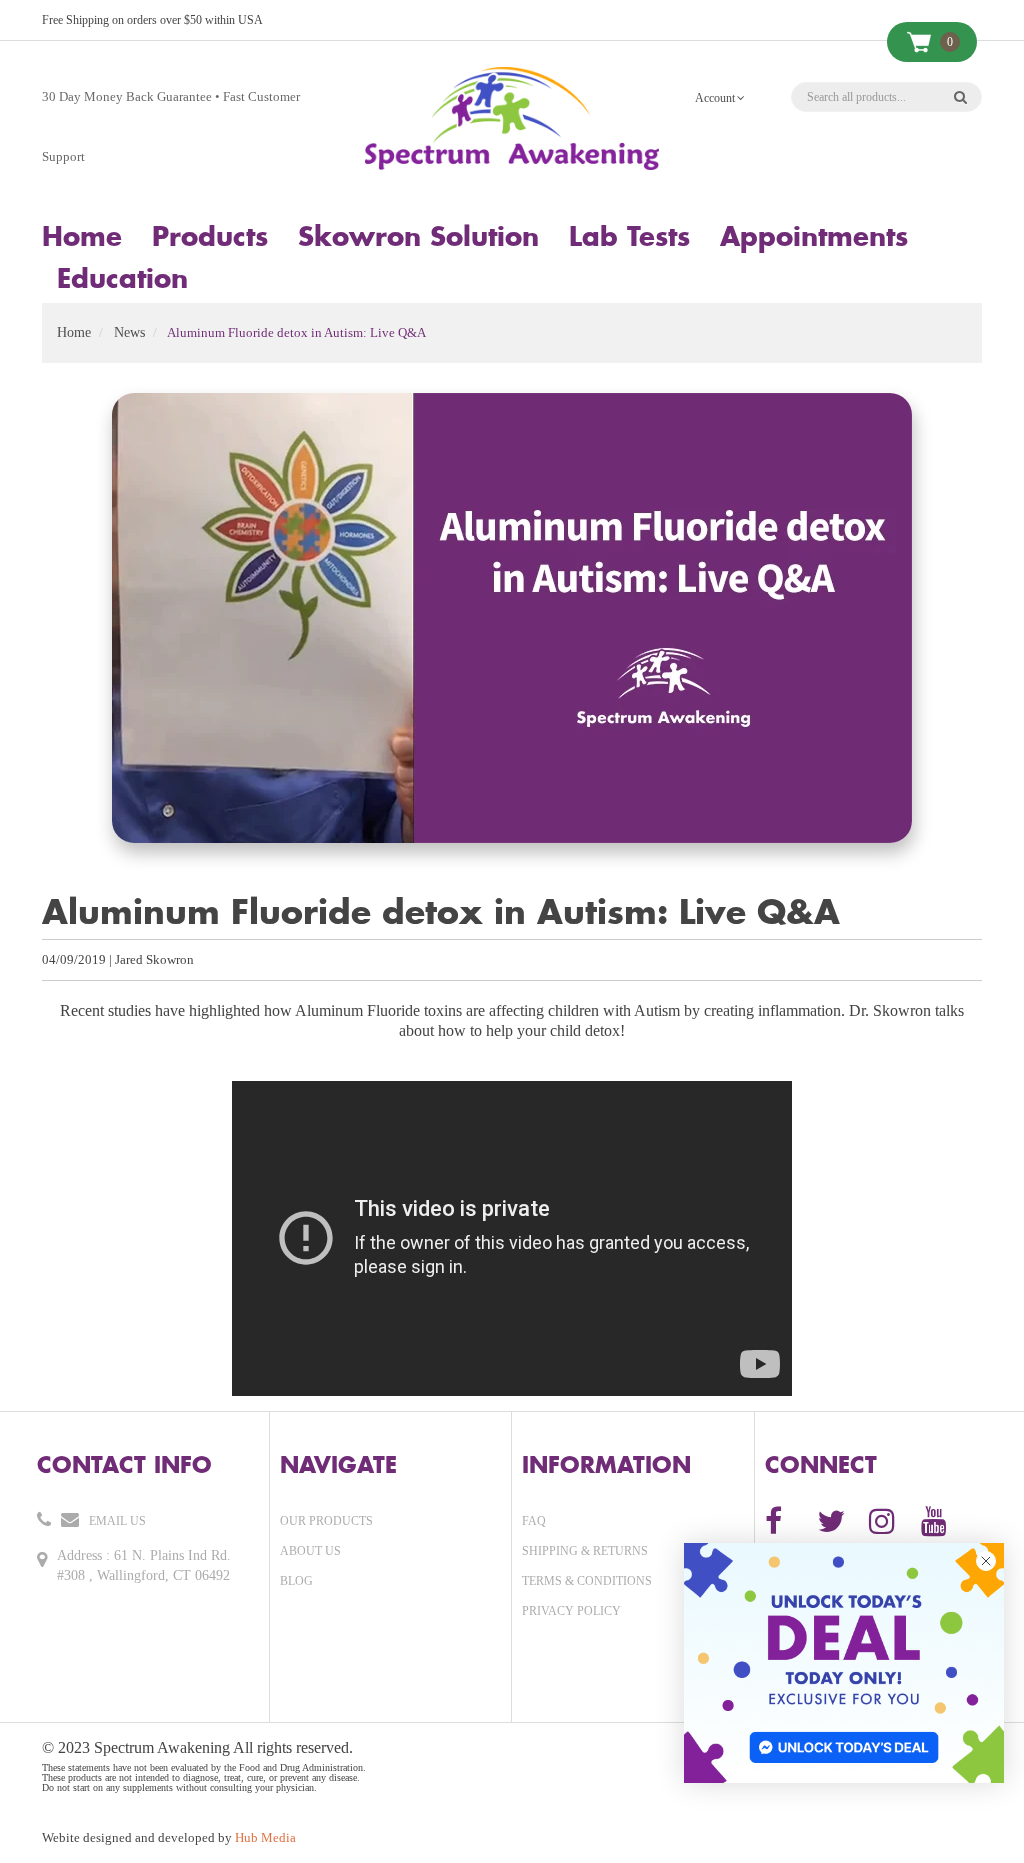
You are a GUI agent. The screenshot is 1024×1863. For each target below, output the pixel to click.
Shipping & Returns (585, 1551)
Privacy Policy (571, 1611)
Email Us (117, 1521)
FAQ (534, 1521)
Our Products (326, 1521)
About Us (310, 1551)
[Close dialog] (986, 1561)
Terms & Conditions (587, 1581)
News (129, 332)
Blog (296, 1581)
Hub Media (265, 1837)
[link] (844, 1663)
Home (74, 332)
